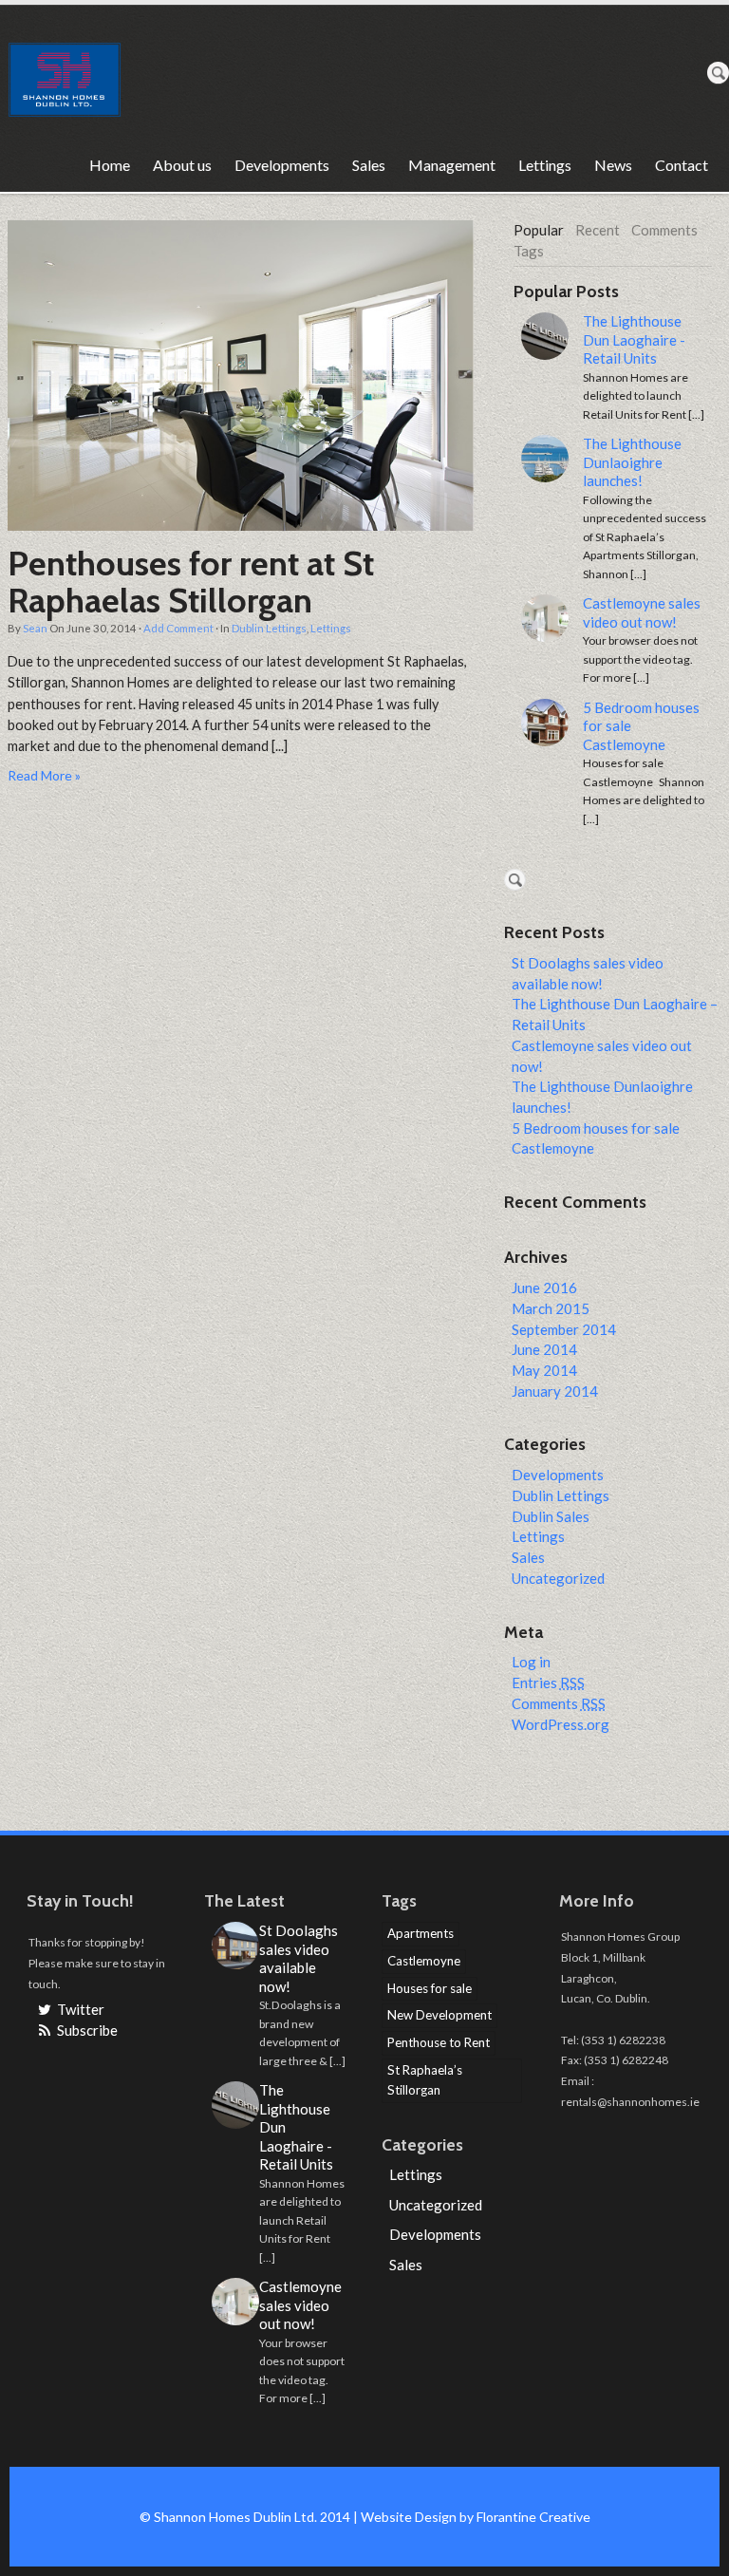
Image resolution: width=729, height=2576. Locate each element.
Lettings (545, 165)
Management (452, 165)
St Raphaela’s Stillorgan (425, 2080)
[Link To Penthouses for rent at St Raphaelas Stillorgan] (241, 376)
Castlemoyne (424, 1961)
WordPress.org (561, 1724)
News (613, 165)
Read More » (44, 775)
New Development (439, 2015)
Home (110, 165)
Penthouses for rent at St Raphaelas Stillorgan (191, 582)
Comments (559, 1703)
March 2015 (551, 1308)
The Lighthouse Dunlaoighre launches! (632, 462)
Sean (35, 628)
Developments (282, 165)
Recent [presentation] (598, 230)
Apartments (421, 1933)
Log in (531, 1662)
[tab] (539, 231)
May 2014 (544, 1370)
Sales (369, 165)
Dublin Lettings (269, 628)
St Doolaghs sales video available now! (299, 1958)
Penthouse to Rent (439, 2042)
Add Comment (178, 628)
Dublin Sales (551, 1516)
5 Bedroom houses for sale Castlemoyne (641, 726)
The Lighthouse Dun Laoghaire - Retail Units (634, 339)
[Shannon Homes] (65, 73)
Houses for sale (430, 1988)
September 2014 (564, 1329)
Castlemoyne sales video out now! (642, 612)
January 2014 (555, 1391)
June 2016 (544, 1288)
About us (182, 165)
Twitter (79, 2009)
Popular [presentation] (539, 230)
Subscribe (86, 2030)
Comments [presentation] (664, 230)
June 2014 (544, 1349)
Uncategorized (558, 1578)
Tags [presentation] (529, 251)
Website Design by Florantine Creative (476, 2517)
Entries (548, 1683)
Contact (682, 165)
